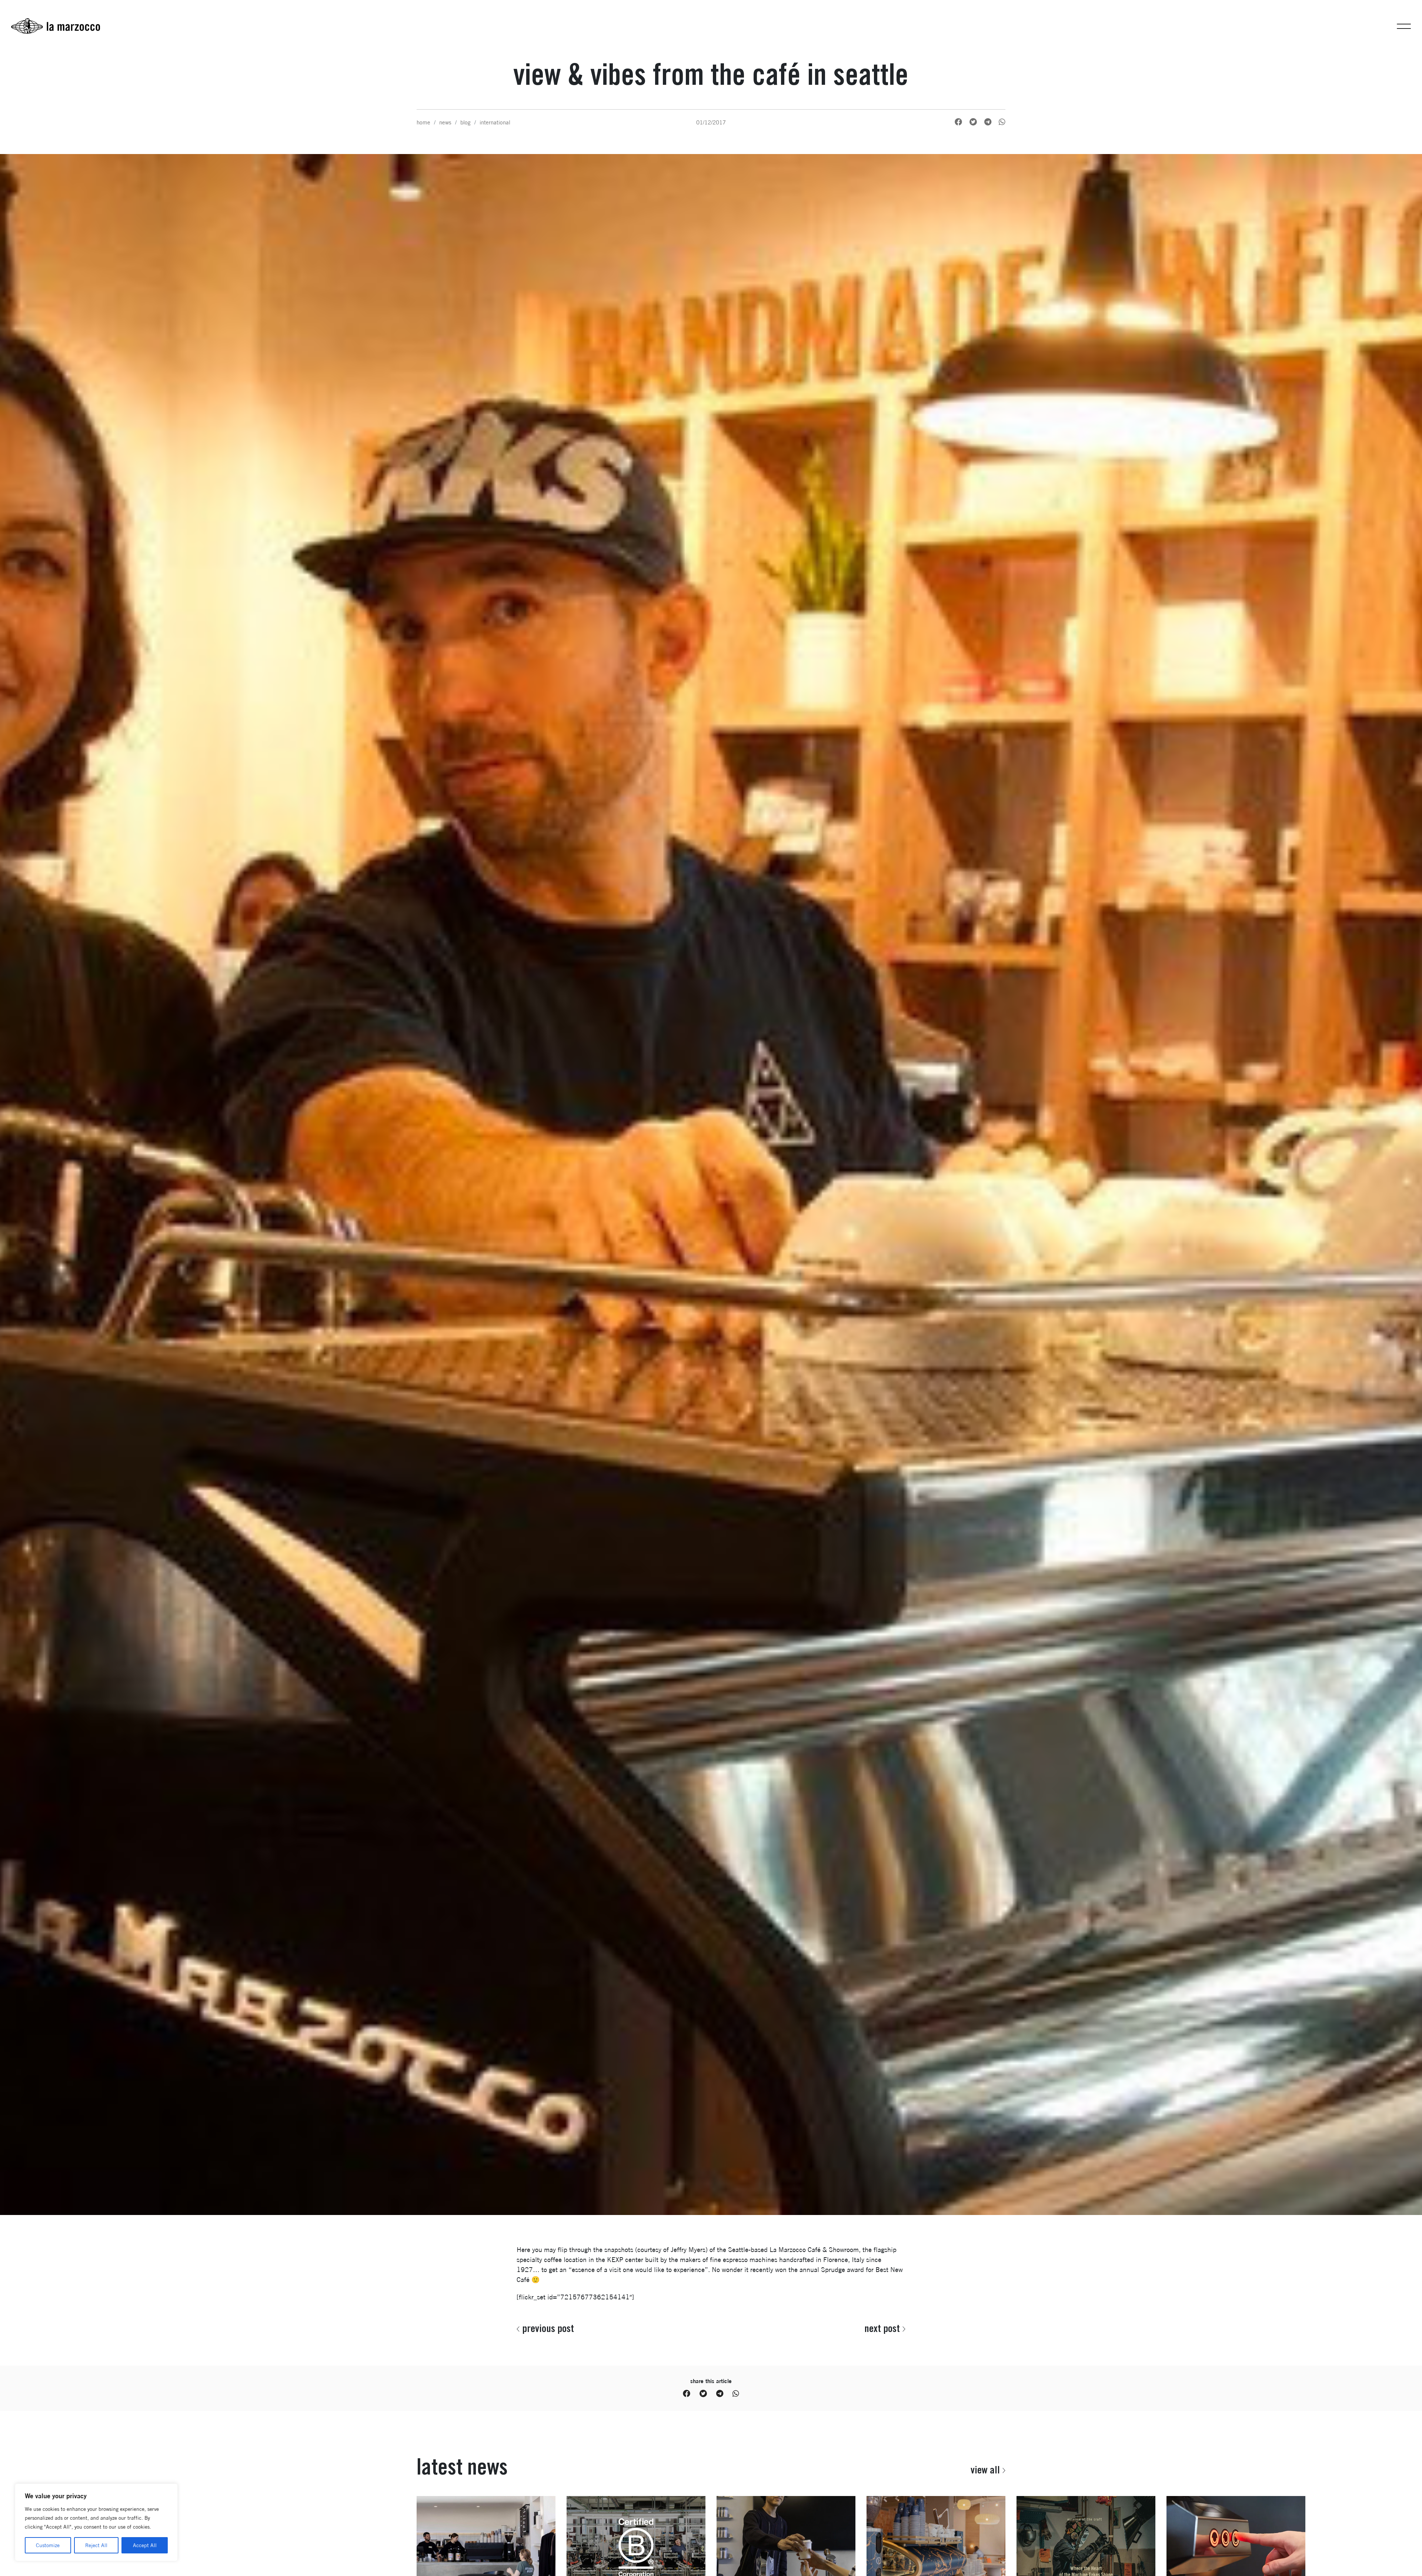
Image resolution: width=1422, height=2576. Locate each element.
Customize (48, 2545)
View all (985, 2470)
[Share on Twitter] (973, 122)
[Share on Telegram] (988, 122)
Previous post (548, 2328)
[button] (1404, 26)
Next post (882, 2328)
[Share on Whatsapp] (1002, 122)
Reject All (96, 2545)
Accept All (145, 2545)
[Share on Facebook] (958, 122)
